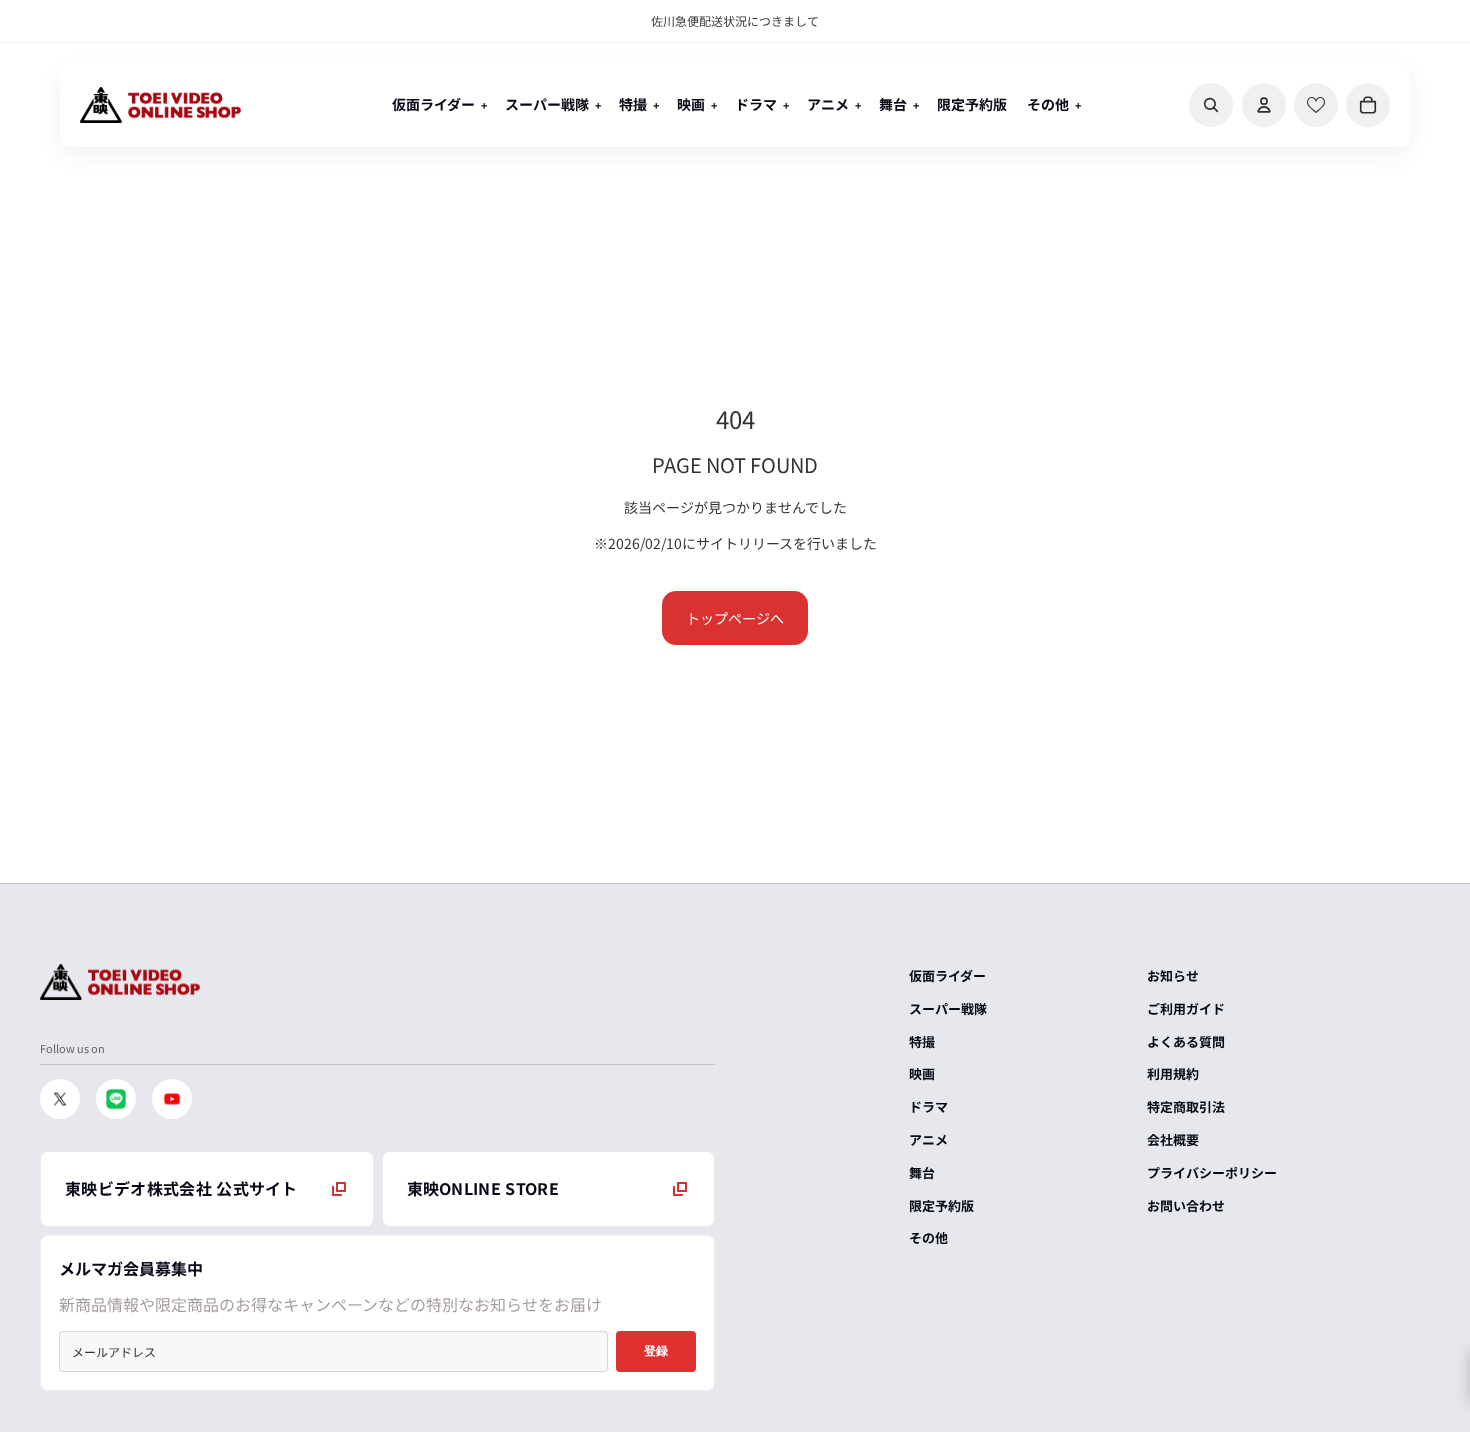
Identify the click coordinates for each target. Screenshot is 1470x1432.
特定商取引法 (1186, 1106)
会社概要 (1173, 1139)
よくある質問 (1186, 1041)
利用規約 (1173, 1073)
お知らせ (1173, 975)
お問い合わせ (1186, 1205)
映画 (922, 1073)
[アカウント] (1264, 105)
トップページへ (735, 618)
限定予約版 (941, 1205)
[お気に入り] (1316, 105)
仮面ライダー (947, 975)
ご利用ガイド (1186, 1008)
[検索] (1211, 105)
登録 (656, 1351)
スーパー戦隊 (948, 1008)
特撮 (922, 1041)
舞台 (922, 1172)
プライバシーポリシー (1212, 1172)
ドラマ (928, 1106)
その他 (928, 1237)
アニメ (928, 1139)
